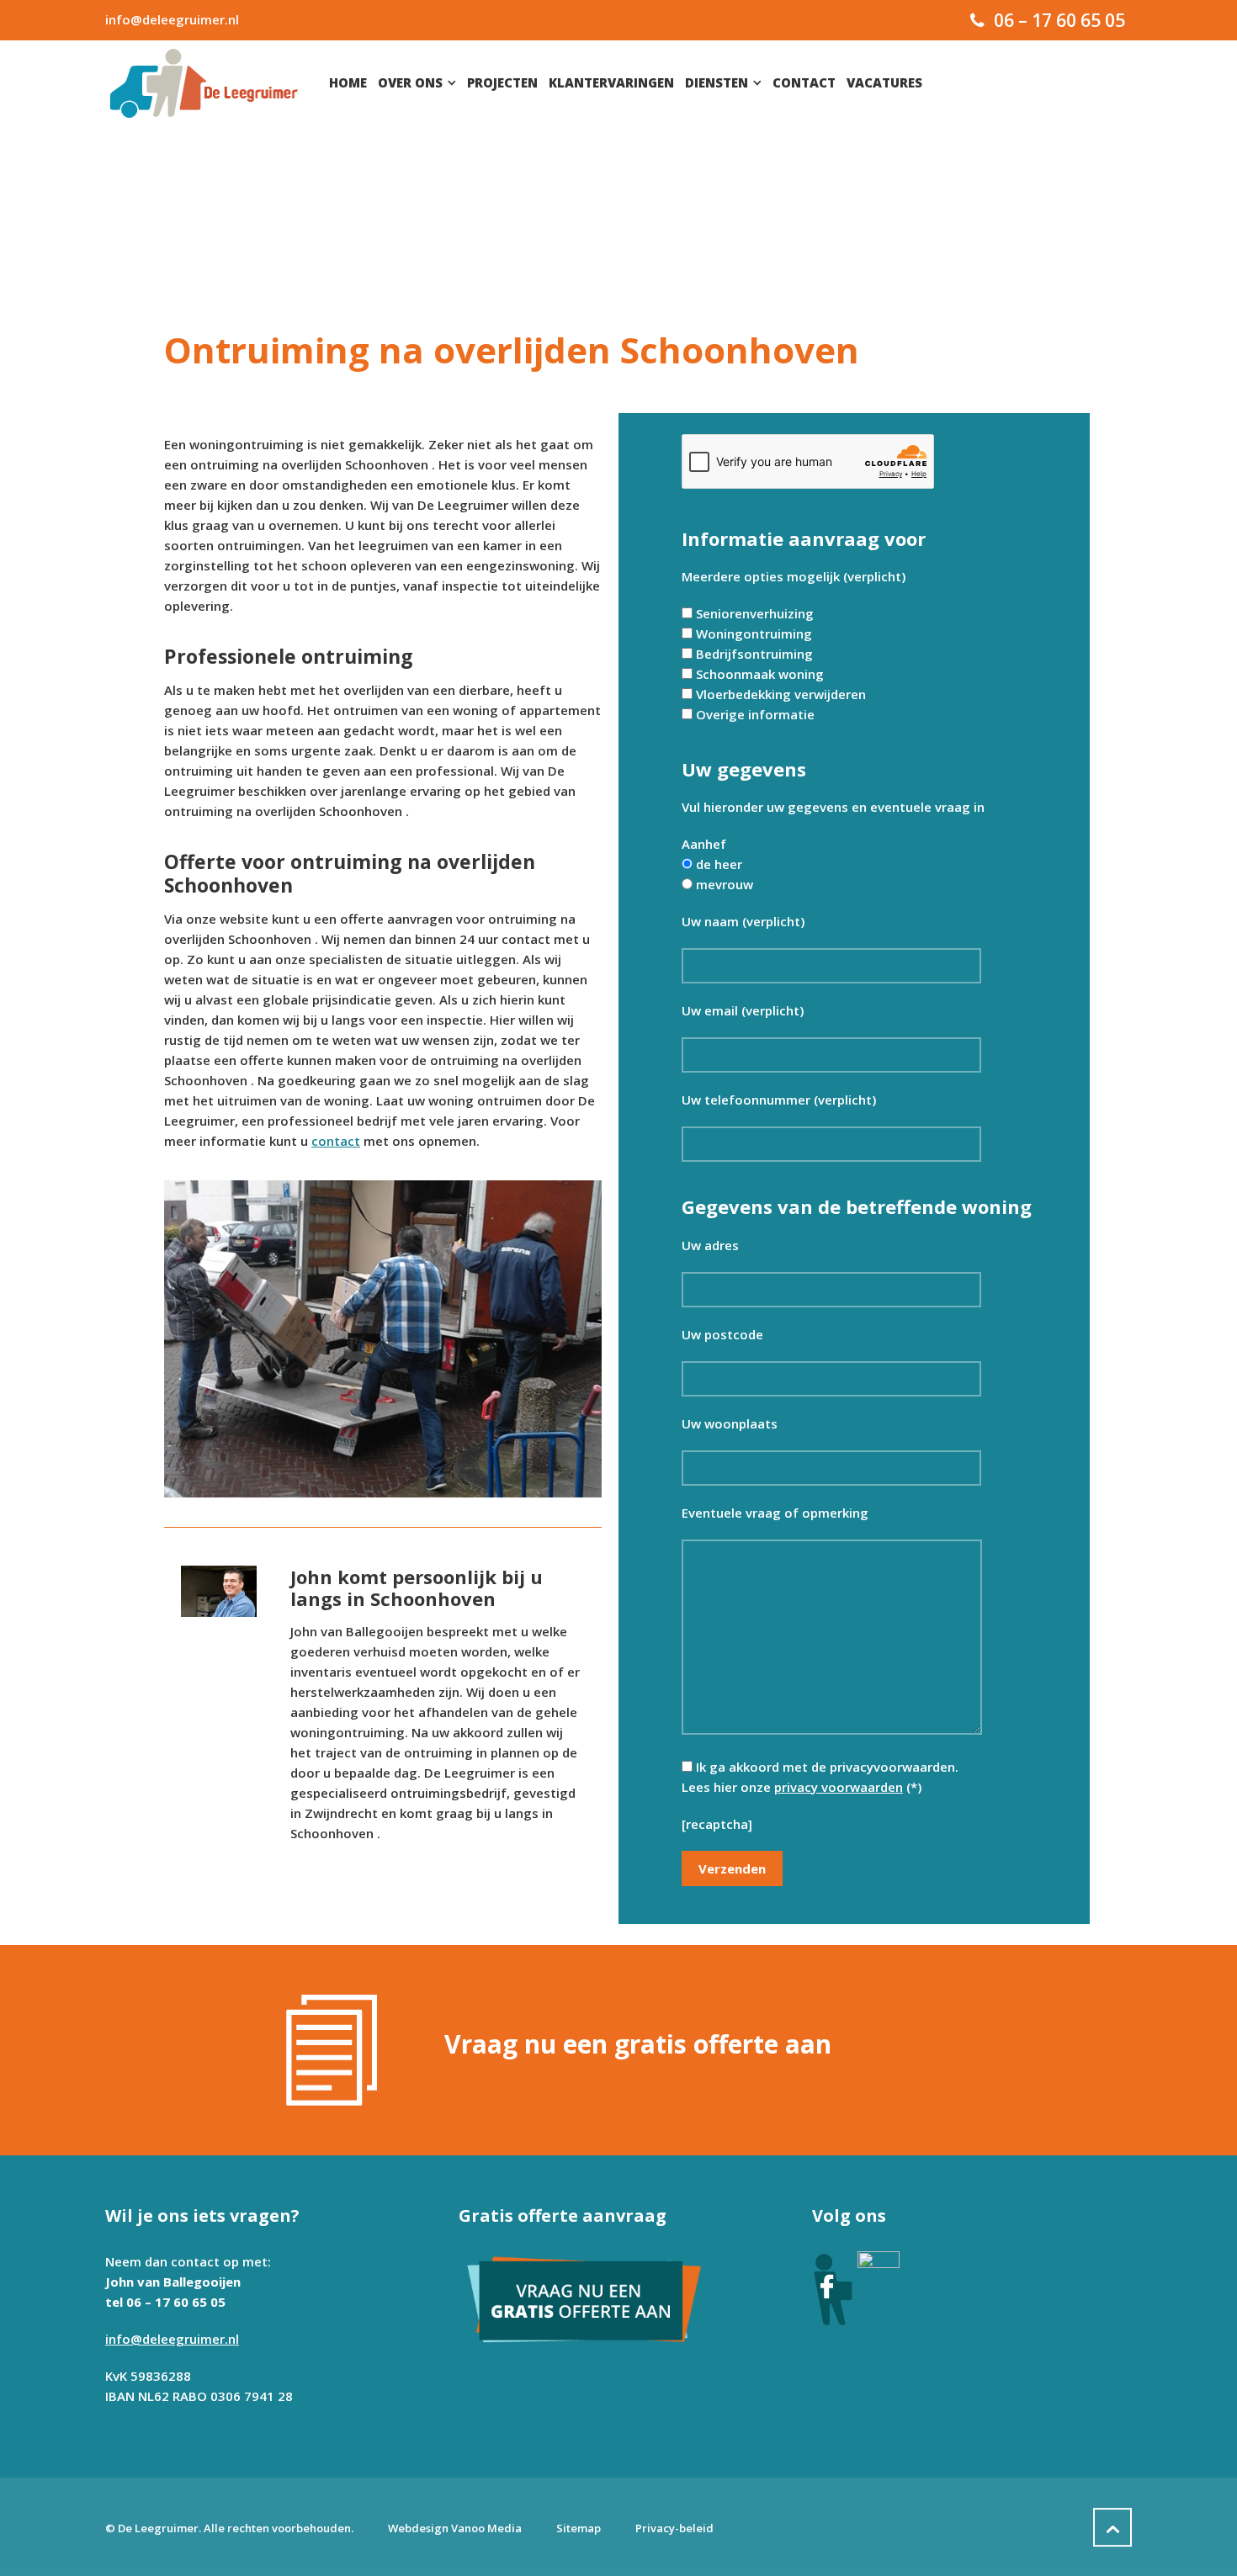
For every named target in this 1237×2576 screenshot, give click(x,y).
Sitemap (579, 2528)
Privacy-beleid (674, 2528)
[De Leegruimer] (204, 82)
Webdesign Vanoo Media (455, 2528)
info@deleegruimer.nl (172, 19)
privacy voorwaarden (839, 1787)
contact (336, 1141)
